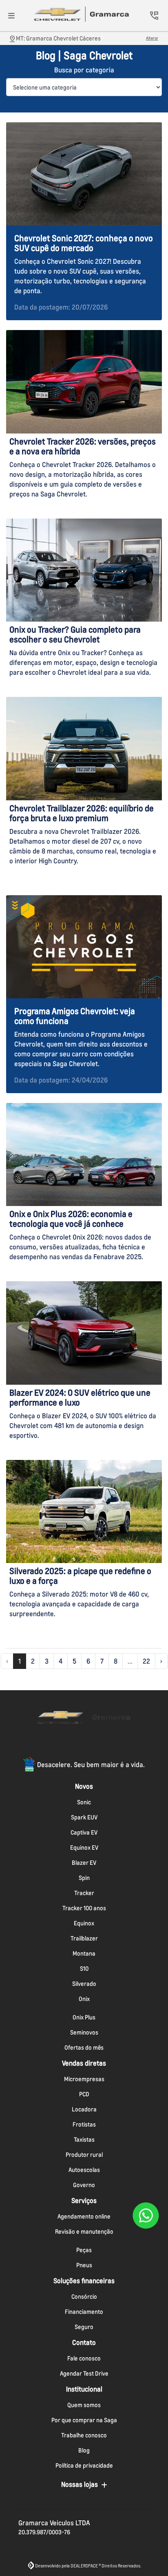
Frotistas (84, 2124)
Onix (84, 1999)
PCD (84, 2094)
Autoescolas (84, 2170)
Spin (84, 1878)
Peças (84, 2250)
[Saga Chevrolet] (82, 14)
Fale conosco (84, 2358)
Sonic (84, 1802)
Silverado (84, 1984)
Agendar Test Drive (84, 2373)
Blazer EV (84, 1863)
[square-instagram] (84, 1744)
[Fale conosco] (146, 2215)
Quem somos (84, 2405)
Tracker (84, 1893)
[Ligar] (154, 16)
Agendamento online (84, 2216)
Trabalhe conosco (84, 2435)
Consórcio (84, 2296)
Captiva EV (84, 1832)
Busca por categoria (84, 70)
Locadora (84, 2109)
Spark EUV (84, 1817)
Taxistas (84, 2139)
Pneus (84, 2265)
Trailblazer (84, 1938)
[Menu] (11, 16)
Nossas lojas (80, 2484)
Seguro (84, 2327)
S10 (84, 1968)
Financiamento (84, 2312)
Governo (84, 2185)
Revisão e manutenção (84, 2231)
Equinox (84, 1923)
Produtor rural (84, 2155)
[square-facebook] (64, 1744)
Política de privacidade (84, 2465)
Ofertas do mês (84, 2047)
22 (146, 1661)
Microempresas (84, 2079)
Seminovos (84, 2032)
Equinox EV (84, 1847)
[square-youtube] (104, 1744)
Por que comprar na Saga (84, 2420)
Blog (84, 2450)
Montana (84, 1953)
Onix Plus (84, 2017)
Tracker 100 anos (84, 1908)
